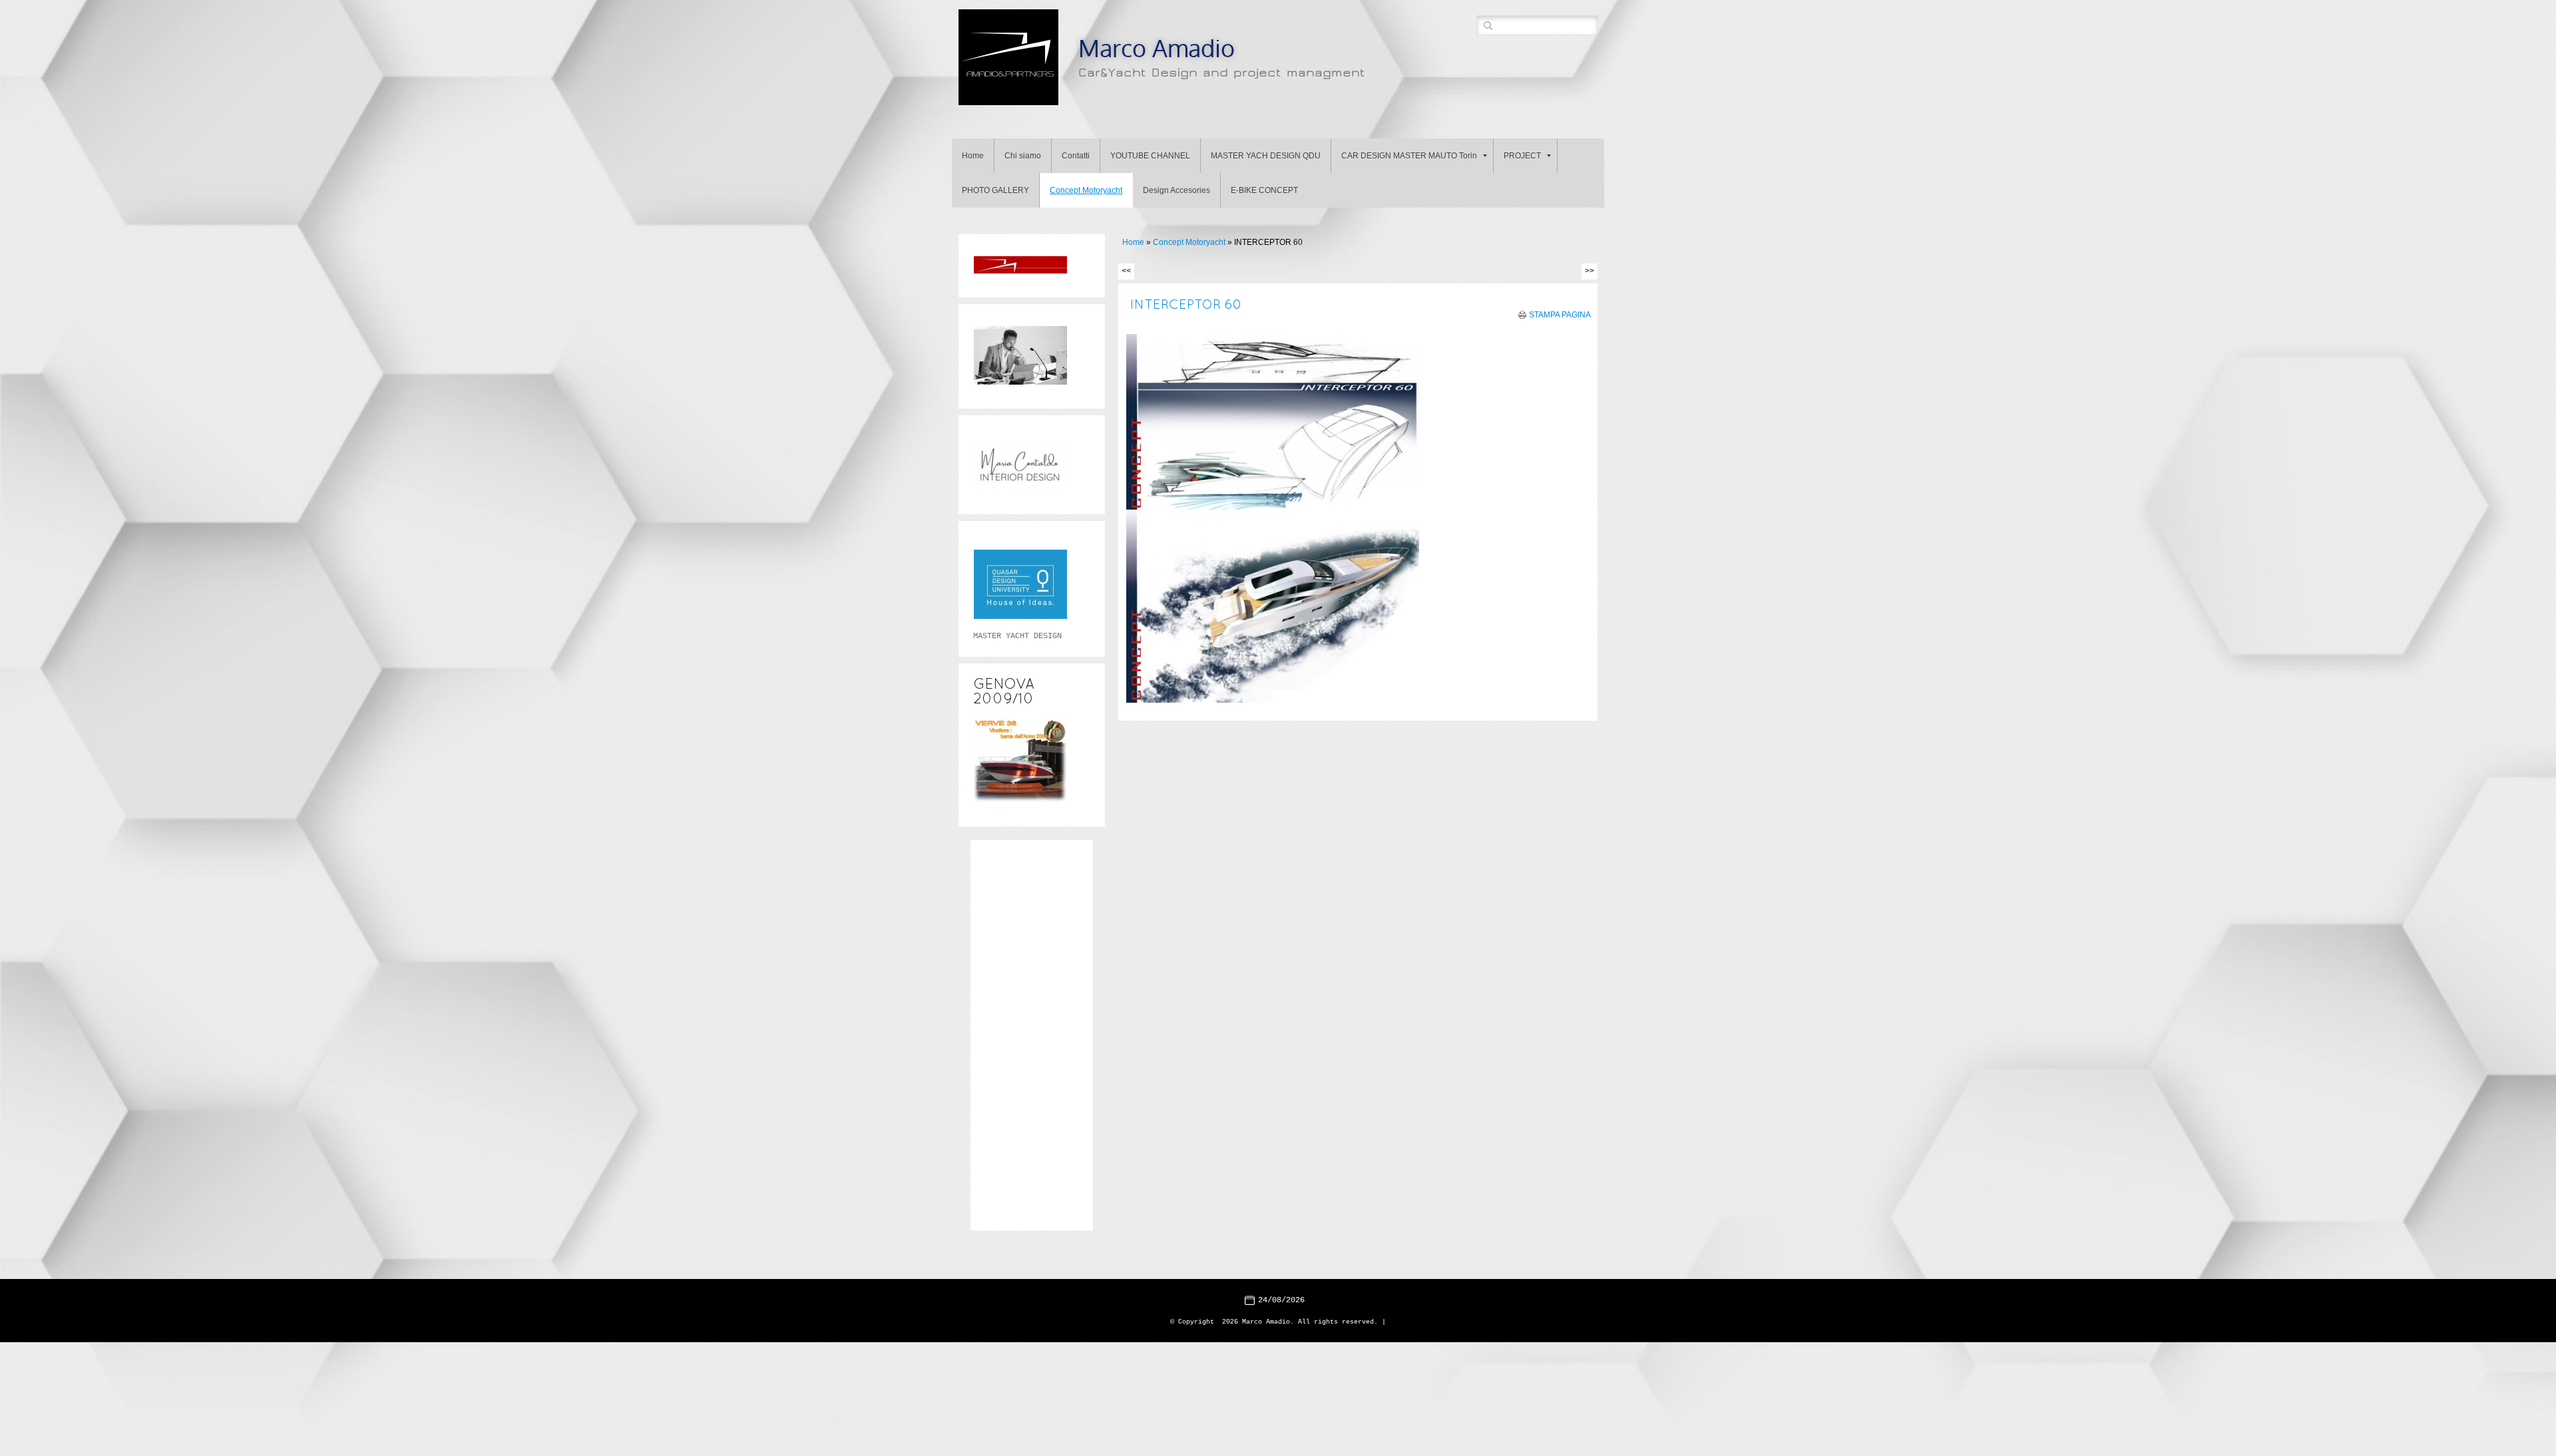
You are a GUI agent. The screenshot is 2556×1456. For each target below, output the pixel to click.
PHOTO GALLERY (995, 190)
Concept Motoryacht (1086, 190)
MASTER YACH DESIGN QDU (1266, 156)
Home (973, 156)
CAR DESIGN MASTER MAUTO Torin (1409, 156)
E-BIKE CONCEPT (1264, 190)
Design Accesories (1176, 190)
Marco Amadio (1157, 48)
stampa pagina (1560, 315)
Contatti (1076, 156)
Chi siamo (1023, 156)
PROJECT (1522, 156)
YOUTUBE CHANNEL (1150, 156)
